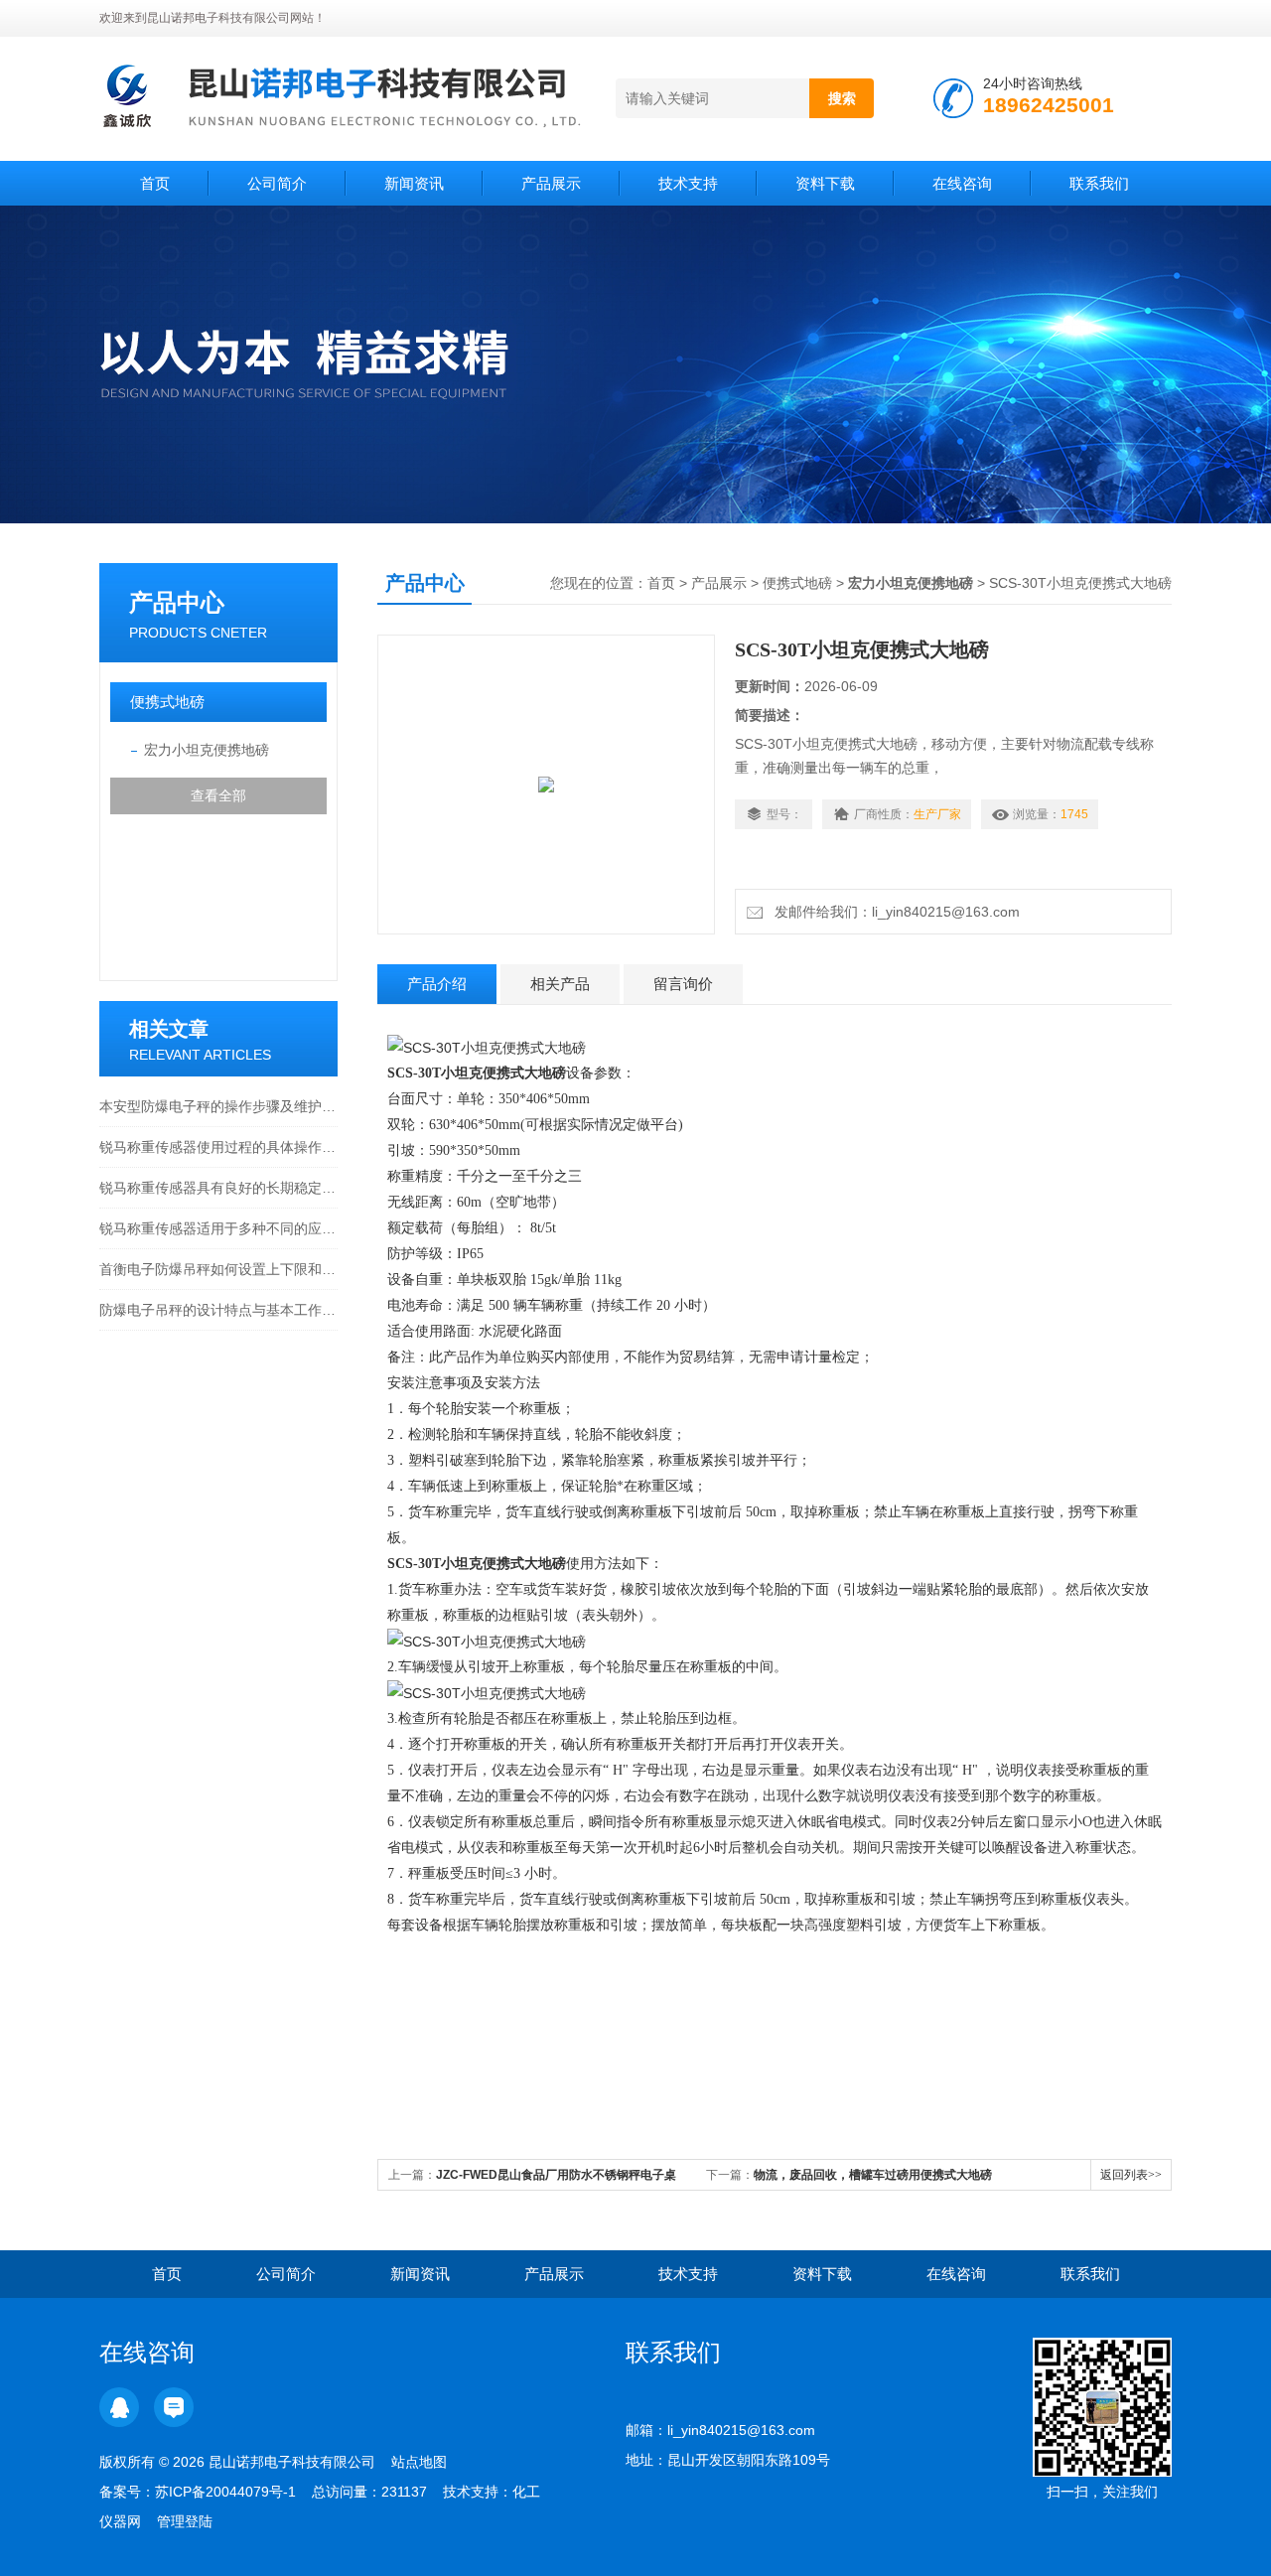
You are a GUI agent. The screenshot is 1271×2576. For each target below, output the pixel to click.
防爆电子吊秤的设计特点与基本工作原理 (218, 1310)
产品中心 (177, 602)
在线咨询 (962, 183)
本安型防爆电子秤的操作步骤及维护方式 (218, 1106)
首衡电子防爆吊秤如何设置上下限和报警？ (218, 1269)
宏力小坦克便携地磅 (207, 750)
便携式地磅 (167, 702)
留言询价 (683, 984)
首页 (155, 183)
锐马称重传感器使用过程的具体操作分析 (218, 1147)
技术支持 (688, 183)
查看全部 (218, 795)
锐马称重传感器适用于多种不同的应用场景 (218, 1228)
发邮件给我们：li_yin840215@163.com (893, 912)
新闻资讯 (414, 183)
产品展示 (551, 183)
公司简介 (277, 183)
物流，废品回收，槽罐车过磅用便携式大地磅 (873, 2175)
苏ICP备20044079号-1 (225, 2492)
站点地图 (419, 2462)
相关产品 (560, 984)
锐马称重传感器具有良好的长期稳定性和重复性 (218, 1188)
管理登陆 (185, 2521)
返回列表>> (1131, 2175)
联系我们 (1099, 183)
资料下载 (825, 183)
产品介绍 (437, 984)
